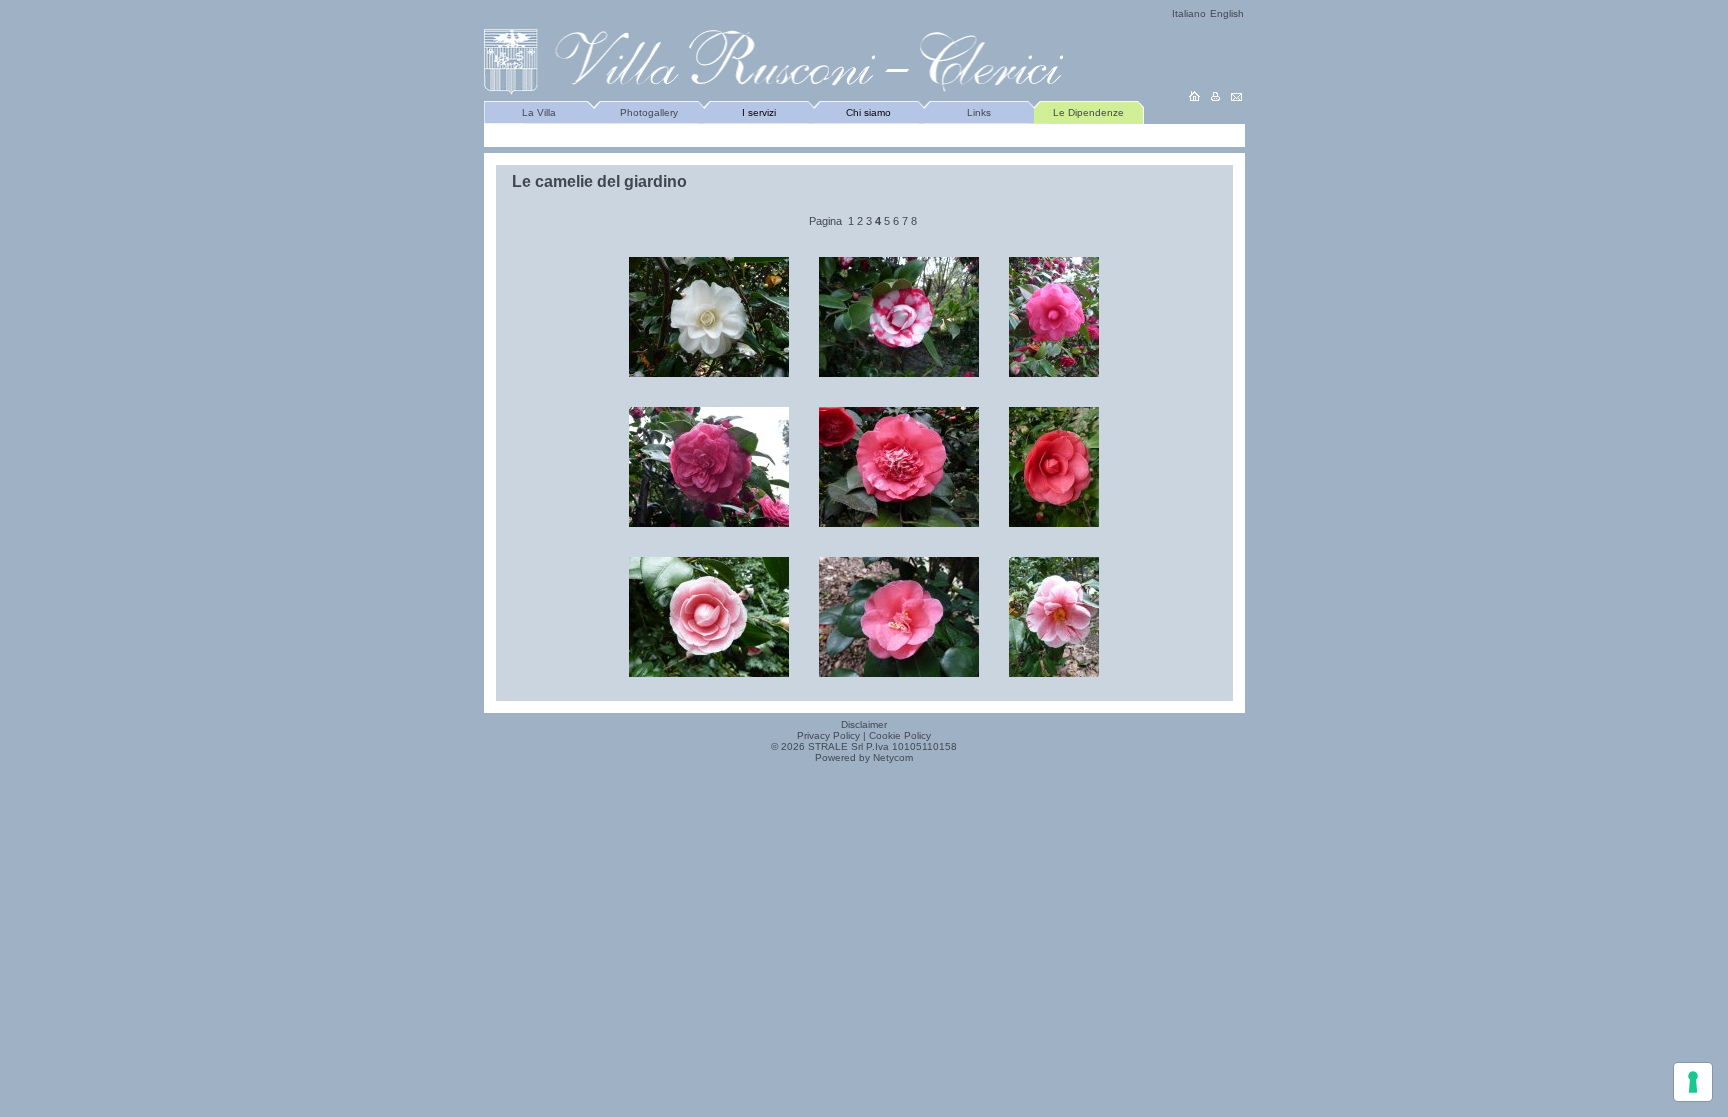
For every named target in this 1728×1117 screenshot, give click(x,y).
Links (979, 112)
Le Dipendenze (1088, 112)
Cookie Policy (900, 735)
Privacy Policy (828, 735)
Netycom (893, 757)
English (1227, 13)
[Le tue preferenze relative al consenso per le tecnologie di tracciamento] (1693, 1082)
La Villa (539, 112)
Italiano (1189, 13)
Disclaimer (864, 724)
